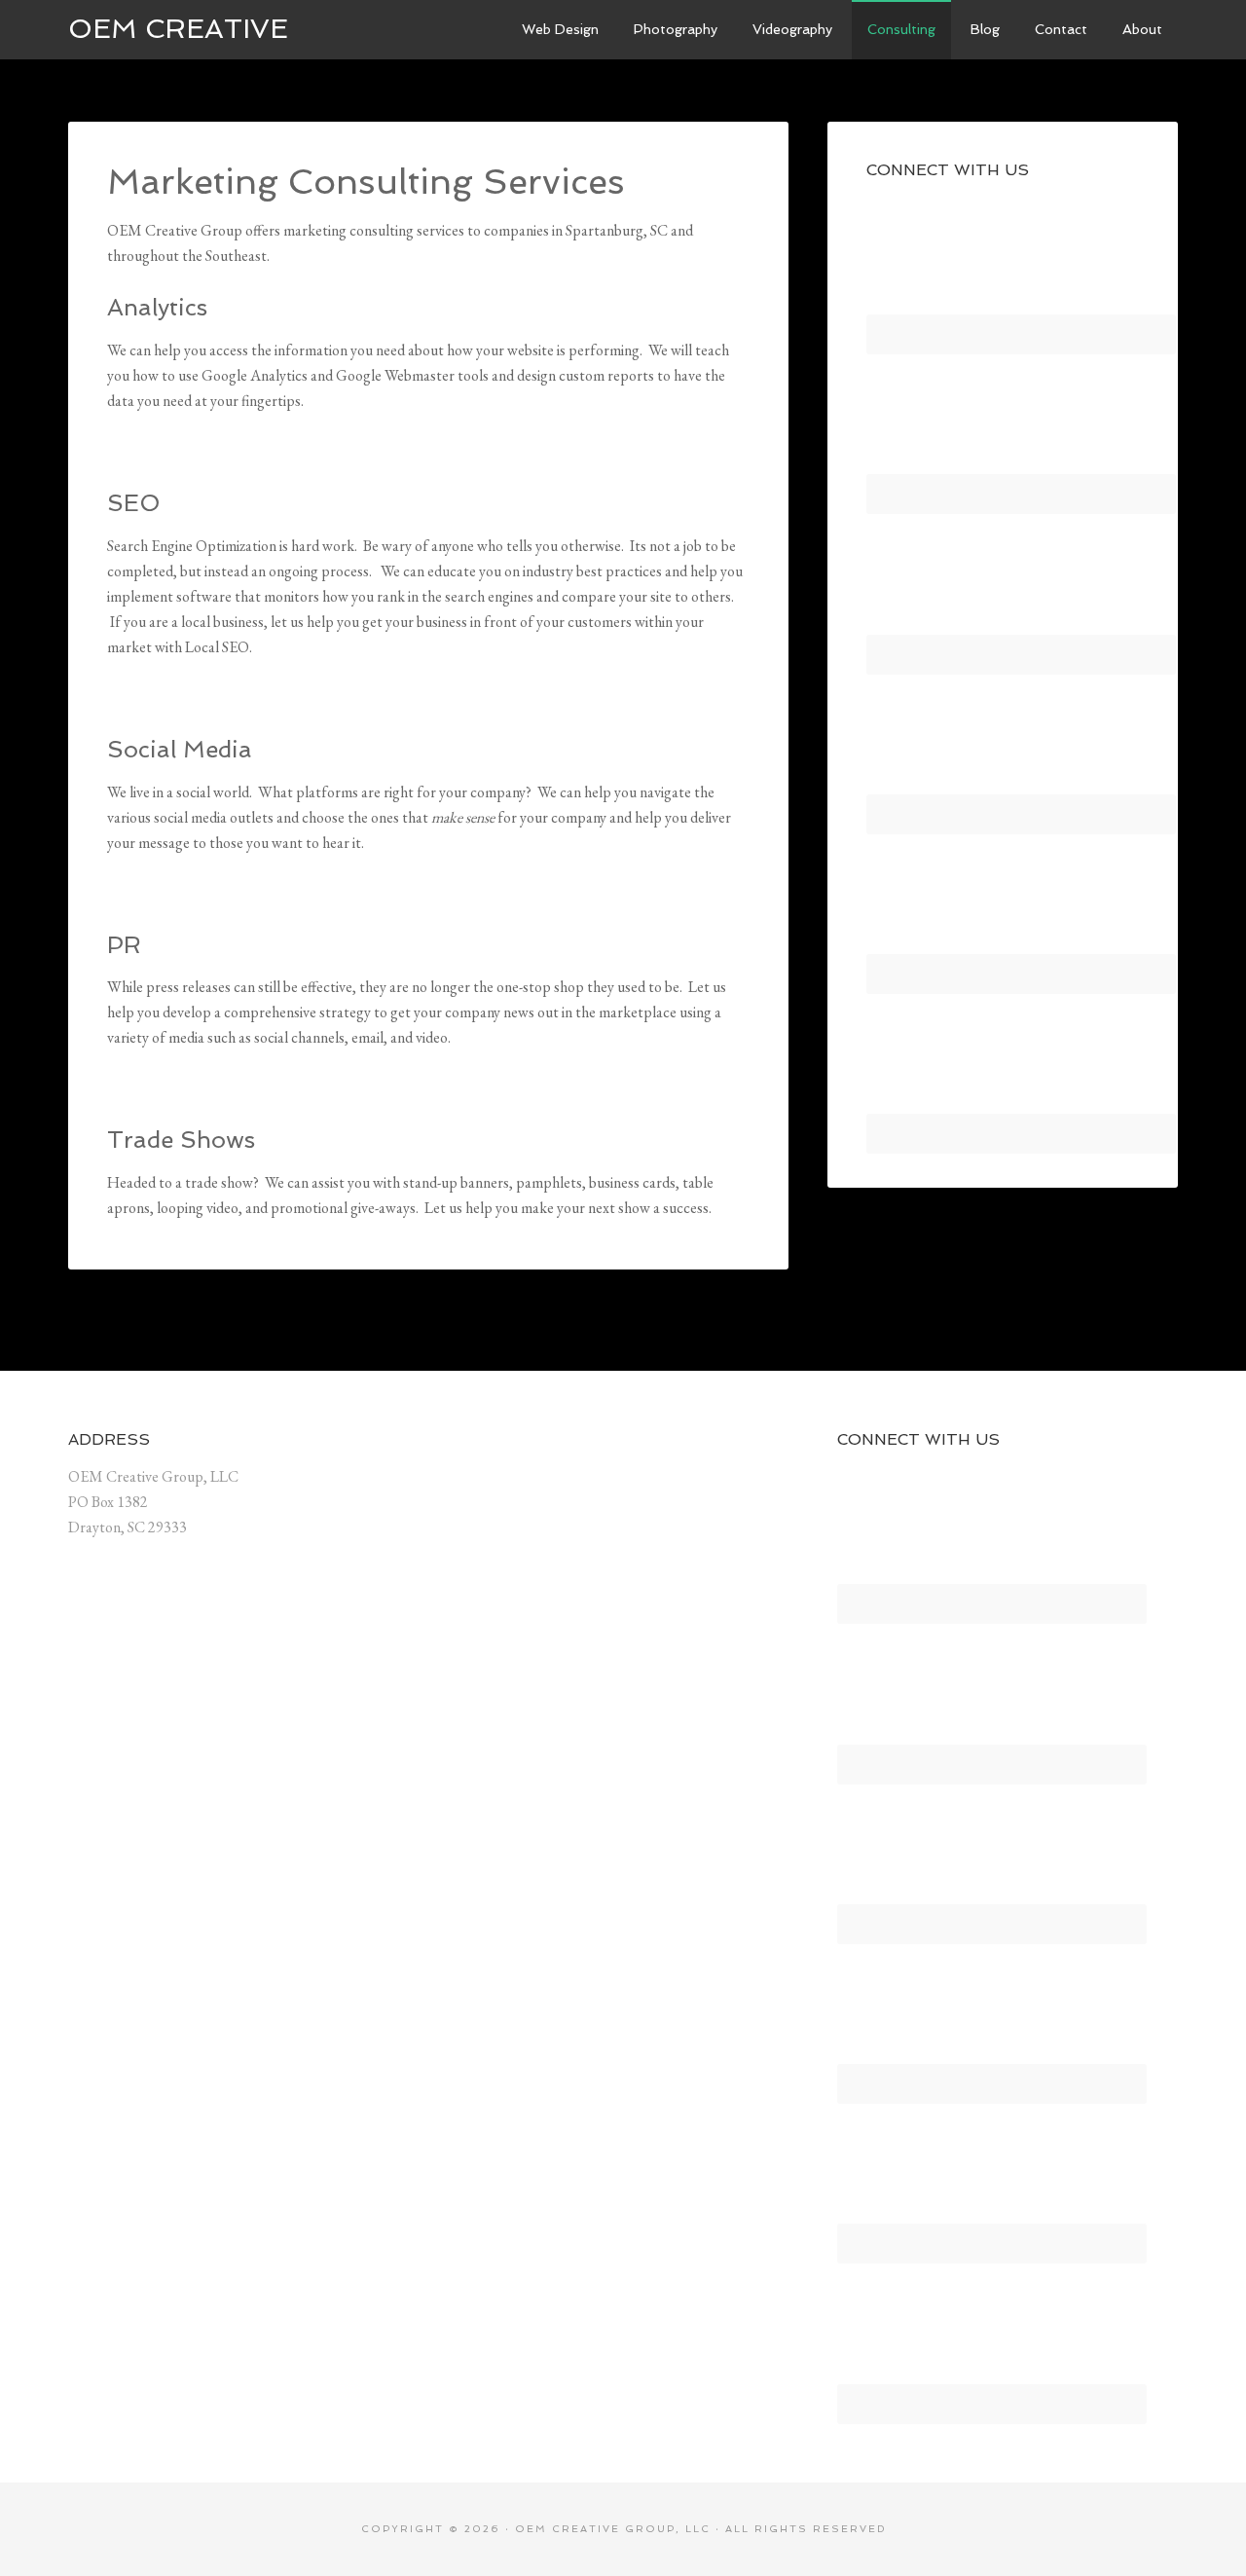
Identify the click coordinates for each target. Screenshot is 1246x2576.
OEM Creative (178, 29)
